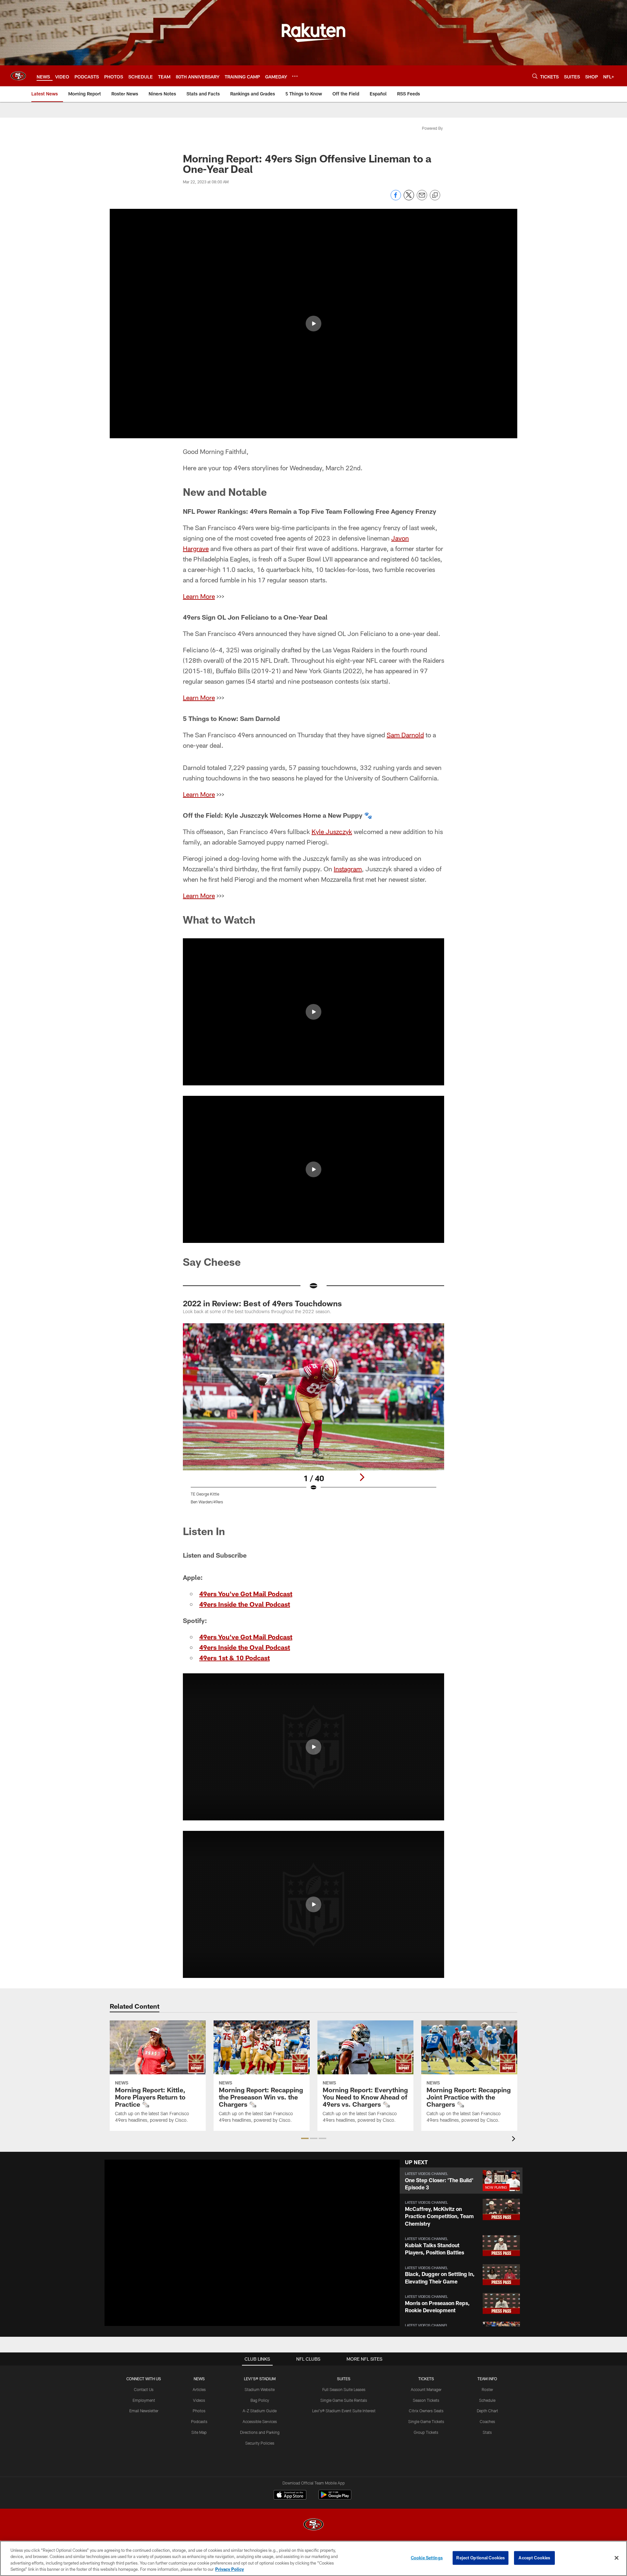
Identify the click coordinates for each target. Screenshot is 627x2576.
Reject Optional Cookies (481, 2558)
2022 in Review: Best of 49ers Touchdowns (262, 1303)
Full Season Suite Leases (344, 2389)
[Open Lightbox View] (313, 1418)
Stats (487, 2432)
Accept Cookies (534, 2558)
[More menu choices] (295, 76)
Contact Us (144, 2389)
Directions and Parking (260, 2432)
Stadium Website (260, 2389)
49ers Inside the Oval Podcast (245, 1604)
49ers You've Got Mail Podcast (246, 1594)
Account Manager (426, 2389)
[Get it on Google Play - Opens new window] (335, 2498)
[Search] (535, 76)
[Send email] (422, 199)
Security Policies (260, 2443)
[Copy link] (435, 195)
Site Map (199, 2432)
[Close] (617, 2558)
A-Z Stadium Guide (260, 2411)
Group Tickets (426, 2432)
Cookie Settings (427, 2558)
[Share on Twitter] (409, 199)
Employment (144, 2400)
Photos (199, 2411)
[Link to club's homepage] (18, 76)
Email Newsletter (144, 2411)
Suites (344, 2379)
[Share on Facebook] (396, 199)
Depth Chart (487, 2411)
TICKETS (426, 2379)
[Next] (362, 1477)
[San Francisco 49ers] (313, 2525)
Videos (199, 2400)
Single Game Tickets (426, 2421)
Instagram (348, 869)
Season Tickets (426, 2400)
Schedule (487, 2400)
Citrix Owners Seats (426, 2411)
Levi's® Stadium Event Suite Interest (344, 2411)
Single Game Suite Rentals (344, 2400)
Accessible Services (260, 2421)
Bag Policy (260, 2400)
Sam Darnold (405, 735)
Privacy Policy (230, 2569)
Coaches (487, 2421)
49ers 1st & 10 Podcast (234, 1658)
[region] (313, 2558)
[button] (313, 324)
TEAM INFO (487, 2379)
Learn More (199, 596)
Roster (487, 2389)
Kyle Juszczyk (332, 831)
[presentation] (515, 2140)
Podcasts (199, 2421)
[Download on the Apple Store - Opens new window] (290, 2496)
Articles (199, 2389)
